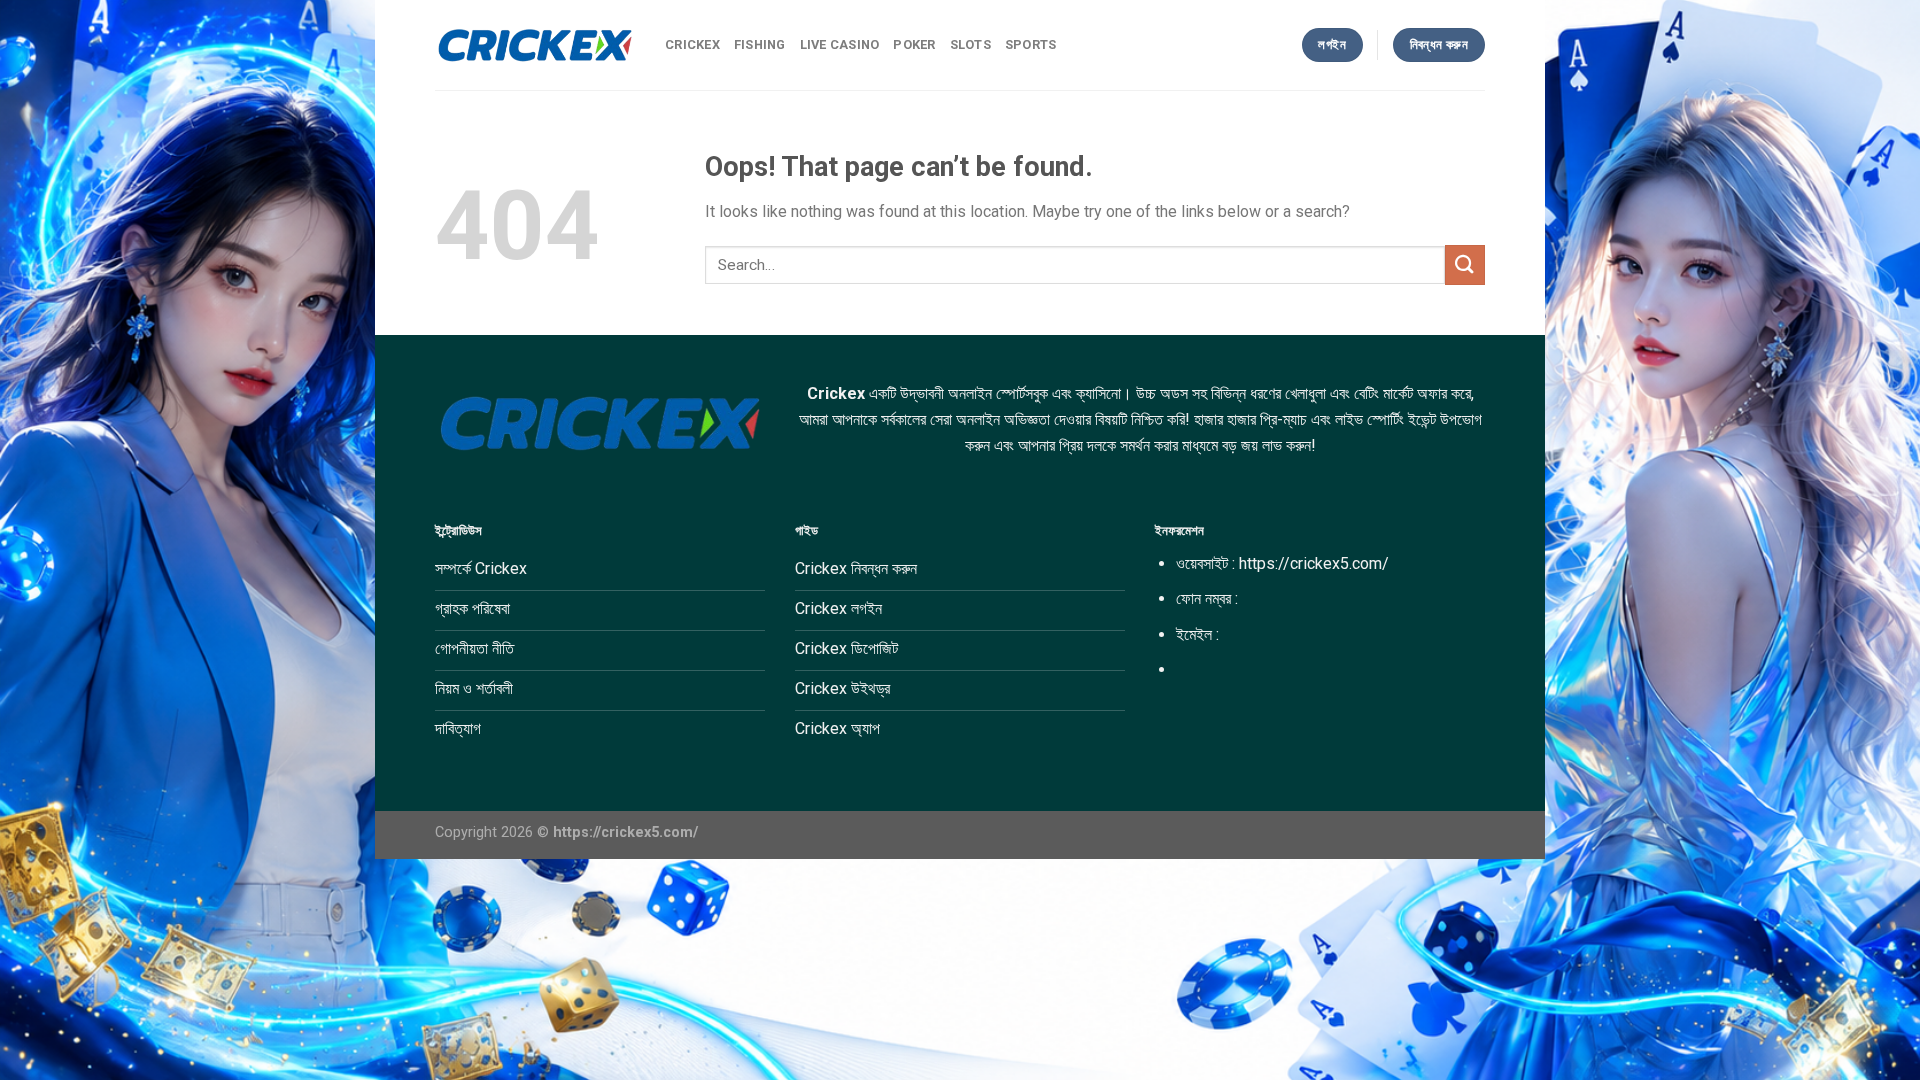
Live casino (840, 44)
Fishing (760, 44)
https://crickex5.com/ (1314, 563)
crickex (692, 44)
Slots (970, 44)
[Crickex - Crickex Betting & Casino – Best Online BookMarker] (535, 45)
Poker (914, 44)
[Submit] (1465, 264)
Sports (1031, 44)
